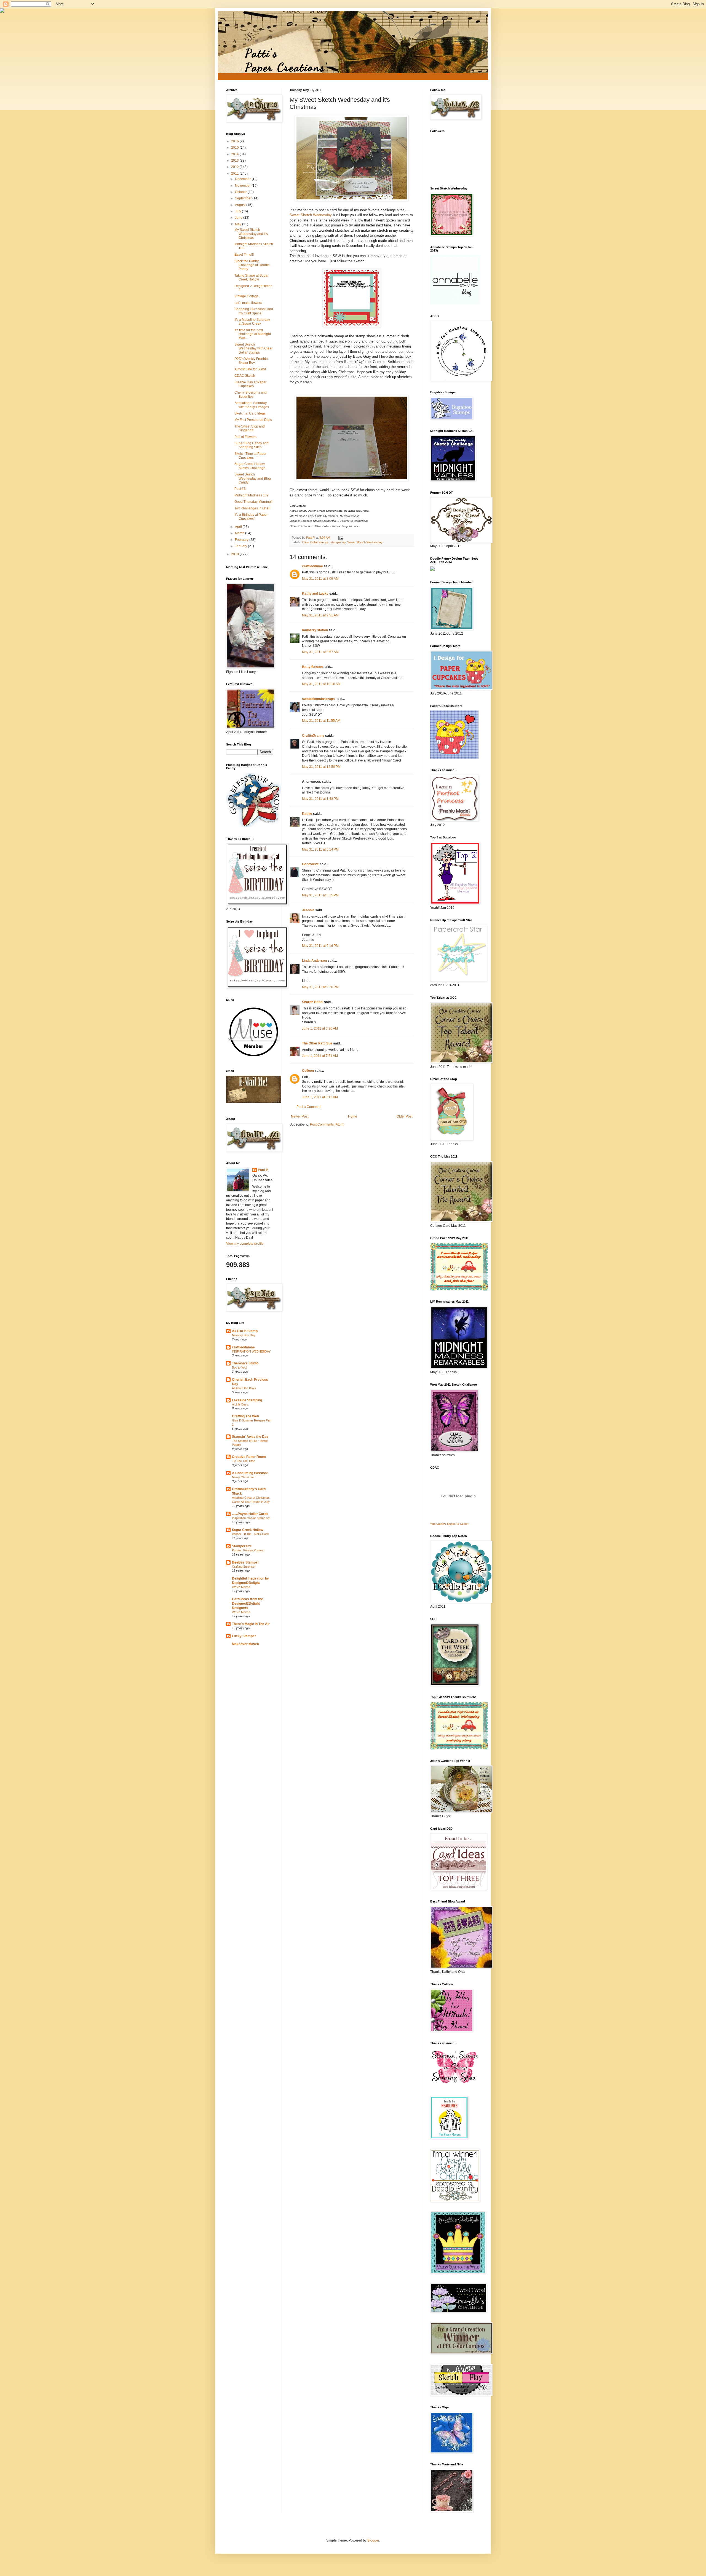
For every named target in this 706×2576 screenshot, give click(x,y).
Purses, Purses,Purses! (248, 1550)
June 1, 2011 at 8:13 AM (320, 1097)
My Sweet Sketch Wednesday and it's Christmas (251, 234)
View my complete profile (245, 1244)
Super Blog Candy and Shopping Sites (252, 445)
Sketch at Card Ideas (250, 413)
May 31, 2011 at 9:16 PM (320, 946)
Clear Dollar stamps (315, 542)
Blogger (373, 2540)
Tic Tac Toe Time (244, 1461)
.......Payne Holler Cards (250, 1514)
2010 (235, 554)
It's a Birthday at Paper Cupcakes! (251, 517)
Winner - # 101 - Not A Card (250, 1534)
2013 (235, 161)
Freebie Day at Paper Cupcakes (250, 384)
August (241, 205)
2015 (235, 148)
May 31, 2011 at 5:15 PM (320, 895)
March (240, 533)
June (239, 218)
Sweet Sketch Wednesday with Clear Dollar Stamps (253, 348)
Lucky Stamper (244, 1636)
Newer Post (300, 1116)
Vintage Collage (247, 296)
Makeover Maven (245, 1644)
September (244, 198)
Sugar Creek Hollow (248, 1530)
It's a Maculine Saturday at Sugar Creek (252, 322)
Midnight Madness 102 (252, 495)
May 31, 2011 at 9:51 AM (320, 615)
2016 (235, 141)
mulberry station (315, 630)
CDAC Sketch (245, 376)
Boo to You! (240, 1367)
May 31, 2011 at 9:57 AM (320, 652)
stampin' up (338, 542)
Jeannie (308, 910)
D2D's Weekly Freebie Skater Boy (251, 361)
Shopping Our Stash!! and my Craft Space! (254, 311)
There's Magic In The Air (251, 1624)
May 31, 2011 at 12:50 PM (321, 767)
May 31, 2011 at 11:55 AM (321, 721)
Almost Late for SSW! (250, 369)
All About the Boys (244, 1388)
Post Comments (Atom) (327, 1124)
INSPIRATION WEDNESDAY (251, 1351)
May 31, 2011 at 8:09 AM (320, 579)
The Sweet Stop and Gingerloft (250, 428)
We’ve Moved (241, 1587)
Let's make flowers (248, 303)
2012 (235, 167)
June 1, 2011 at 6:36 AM (320, 1028)
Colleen (308, 1071)
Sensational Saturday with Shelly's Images (252, 405)
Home (353, 1116)
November (243, 186)
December (243, 179)
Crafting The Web (245, 1416)
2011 (235, 173)
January (241, 546)
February (242, 540)
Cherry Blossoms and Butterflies (251, 394)
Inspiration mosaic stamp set (251, 1518)
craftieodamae (243, 1347)
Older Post (404, 1116)
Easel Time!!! (244, 255)
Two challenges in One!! (252, 508)
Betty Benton (312, 667)
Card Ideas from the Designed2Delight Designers (248, 1604)
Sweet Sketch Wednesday (311, 215)
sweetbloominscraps (318, 699)
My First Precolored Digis (253, 420)
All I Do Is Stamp (245, 1331)
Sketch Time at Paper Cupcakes (250, 456)
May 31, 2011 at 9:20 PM (320, 987)
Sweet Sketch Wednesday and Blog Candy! (253, 478)
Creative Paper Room (249, 1457)
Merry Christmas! (244, 1477)
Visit (449, 1524)
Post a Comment (309, 1107)
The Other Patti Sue (317, 1043)
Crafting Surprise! (244, 1567)
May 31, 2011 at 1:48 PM (320, 799)
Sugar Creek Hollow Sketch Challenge (250, 466)
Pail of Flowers (245, 437)
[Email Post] (341, 538)
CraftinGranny (313, 736)
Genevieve (310, 864)
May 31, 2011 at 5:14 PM (320, 849)
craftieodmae (312, 566)
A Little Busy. (240, 1404)
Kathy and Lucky (315, 594)
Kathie (307, 814)
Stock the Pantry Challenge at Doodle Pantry (252, 265)
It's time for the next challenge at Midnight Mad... (253, 334)
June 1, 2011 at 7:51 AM (320, 1056)
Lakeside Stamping (247, 1400)
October (241, 192)
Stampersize (242, 1546)
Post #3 (240, 489)
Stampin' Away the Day (250, 1437)
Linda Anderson (314, 961)
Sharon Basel (313, 1002)
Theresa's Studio (245, 1363)
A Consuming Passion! (250, 1473)
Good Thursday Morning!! (253, 502)
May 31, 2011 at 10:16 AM (321, 684)
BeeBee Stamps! (245, 1562)
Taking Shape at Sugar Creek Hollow (252, 277)
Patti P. (263, 1170)
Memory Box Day (244, 1335)
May (239, 224)
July (238, 211)
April (239, 527)
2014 (235, 154)
